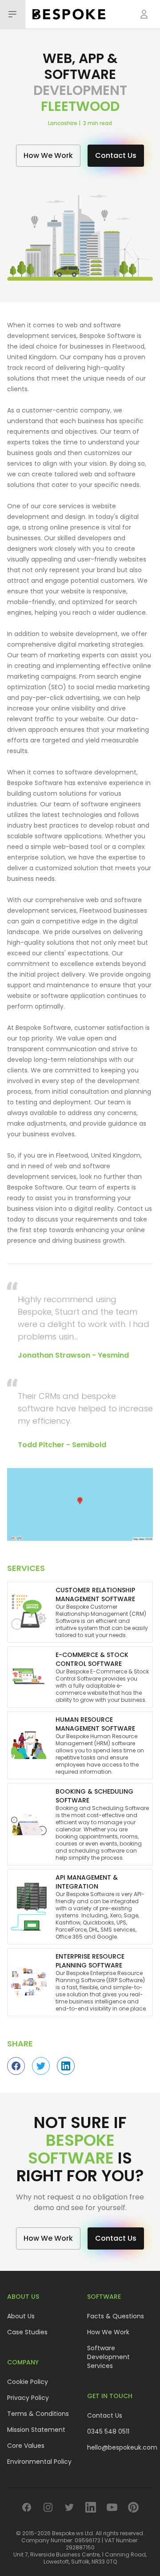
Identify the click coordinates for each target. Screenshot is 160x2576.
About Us (21, 2316)
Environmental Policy (39, 2462)
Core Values (26, 2446)
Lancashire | (66, 123)
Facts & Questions (116, 2316)
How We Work (108, 2332)
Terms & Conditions (38, 2414)
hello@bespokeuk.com (122, 2447)
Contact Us (105, 2415)
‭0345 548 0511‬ (108, 2431)
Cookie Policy (28, 2382)
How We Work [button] (48, 155)
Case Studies (27, 2332)
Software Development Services (108, 2357)
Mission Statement (36, 2430)
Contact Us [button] (116, 155)
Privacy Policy (28, 2398)
